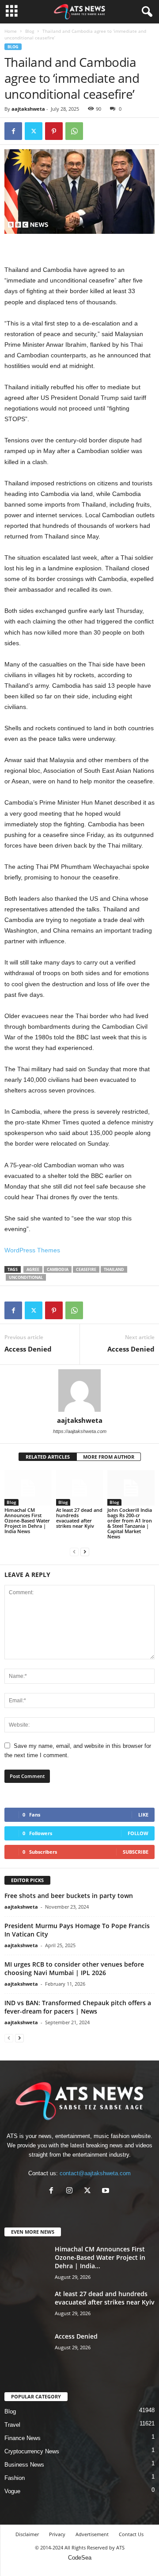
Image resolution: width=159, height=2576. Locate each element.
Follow (138, 1833)
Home (11, 31)
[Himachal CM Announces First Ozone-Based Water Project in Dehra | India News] (28, 1488)
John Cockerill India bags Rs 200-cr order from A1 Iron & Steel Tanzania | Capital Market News (130, 1523)
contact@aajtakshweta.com (95, 2173)
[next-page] (85, 1551)
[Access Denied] (26, 2349)
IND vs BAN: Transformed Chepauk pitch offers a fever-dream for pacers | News (78, 2007)
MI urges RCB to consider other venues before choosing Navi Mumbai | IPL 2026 (74, 1968)
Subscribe (136, 1852)
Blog (30, 31)
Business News (24, 2465)
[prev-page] (74, 1551)
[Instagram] (71, 2191)
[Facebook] (13, 131)
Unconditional (26, 1277)
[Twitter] (34, 131)
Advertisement (92, 2534)
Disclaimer (27, 2534)
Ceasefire (86, 1269)
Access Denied (28, 1349)
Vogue (12, 2491)
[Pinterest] (54, 131)
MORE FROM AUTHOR (109, 1457)
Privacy (57, 2534)
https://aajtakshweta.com (80, 1431)
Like (143, 1815)
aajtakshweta (28, 109)
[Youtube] (107, 2191)
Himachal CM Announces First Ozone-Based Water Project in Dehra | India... (100, 2257)
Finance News (23, 2438)
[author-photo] (79, 1391)
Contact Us (131, 2534)
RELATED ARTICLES (48, 1457)
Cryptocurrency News (32, 2451)
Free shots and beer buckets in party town (69, 1896)
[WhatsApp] (74, 131)
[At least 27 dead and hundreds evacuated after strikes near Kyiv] (80, 1488)
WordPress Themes (32, 1250)
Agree (33, 1269)
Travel (12, 2425)
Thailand (114, 1269)
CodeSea (80, 2558)
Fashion (15, 2478)
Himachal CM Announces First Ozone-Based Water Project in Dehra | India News (27, 1520)
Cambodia (58, 1269)
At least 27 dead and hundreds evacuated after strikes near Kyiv (79, 1518)
